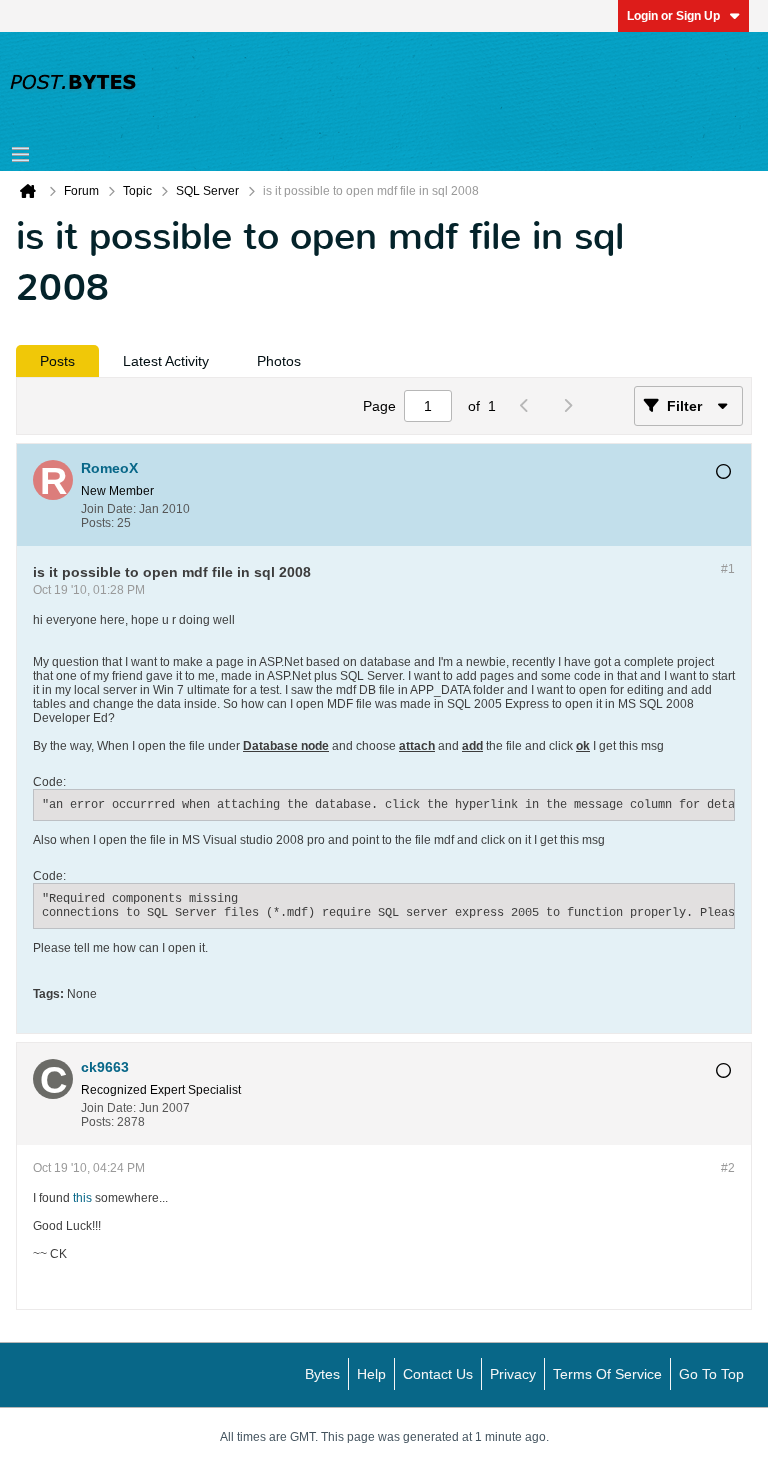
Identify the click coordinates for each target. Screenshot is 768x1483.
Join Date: (108, 509)
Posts (57, 361)
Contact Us (438, 1374)
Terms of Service (607, 1374)
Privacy (513, 1374)
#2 (728, 1168)
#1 (728, 569)
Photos (279, 361)
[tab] (57, 361)
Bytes (322, 1374)
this (82, 1198)
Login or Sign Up (673, 16)
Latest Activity (166, 361)
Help (371, 1374)
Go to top (711, 1374)
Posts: (97, 523)
